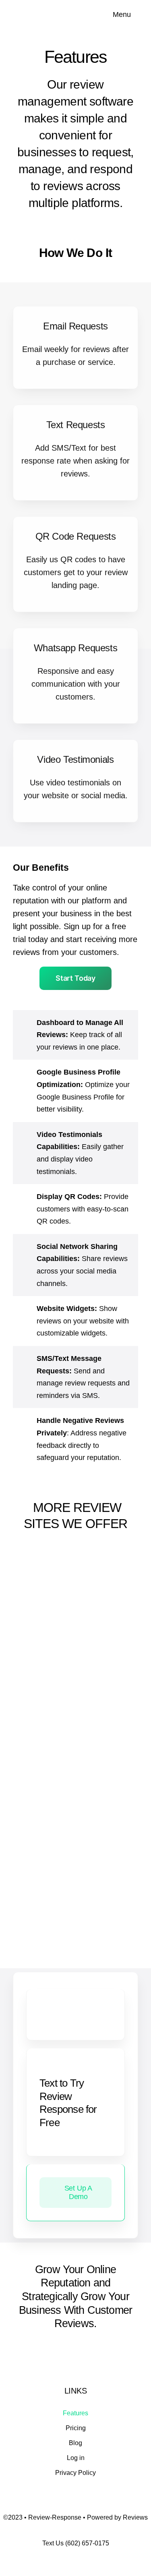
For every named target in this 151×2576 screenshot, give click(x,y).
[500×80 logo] (50, 10)
